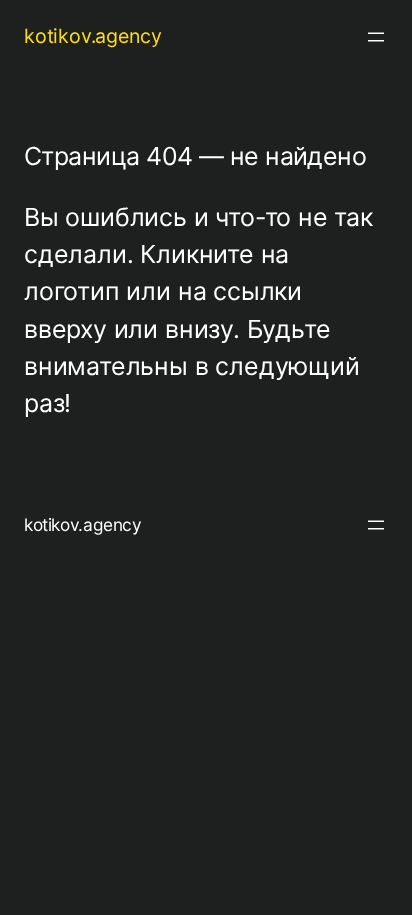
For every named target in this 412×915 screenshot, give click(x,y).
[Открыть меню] (376, 37)
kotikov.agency (92, 36)
